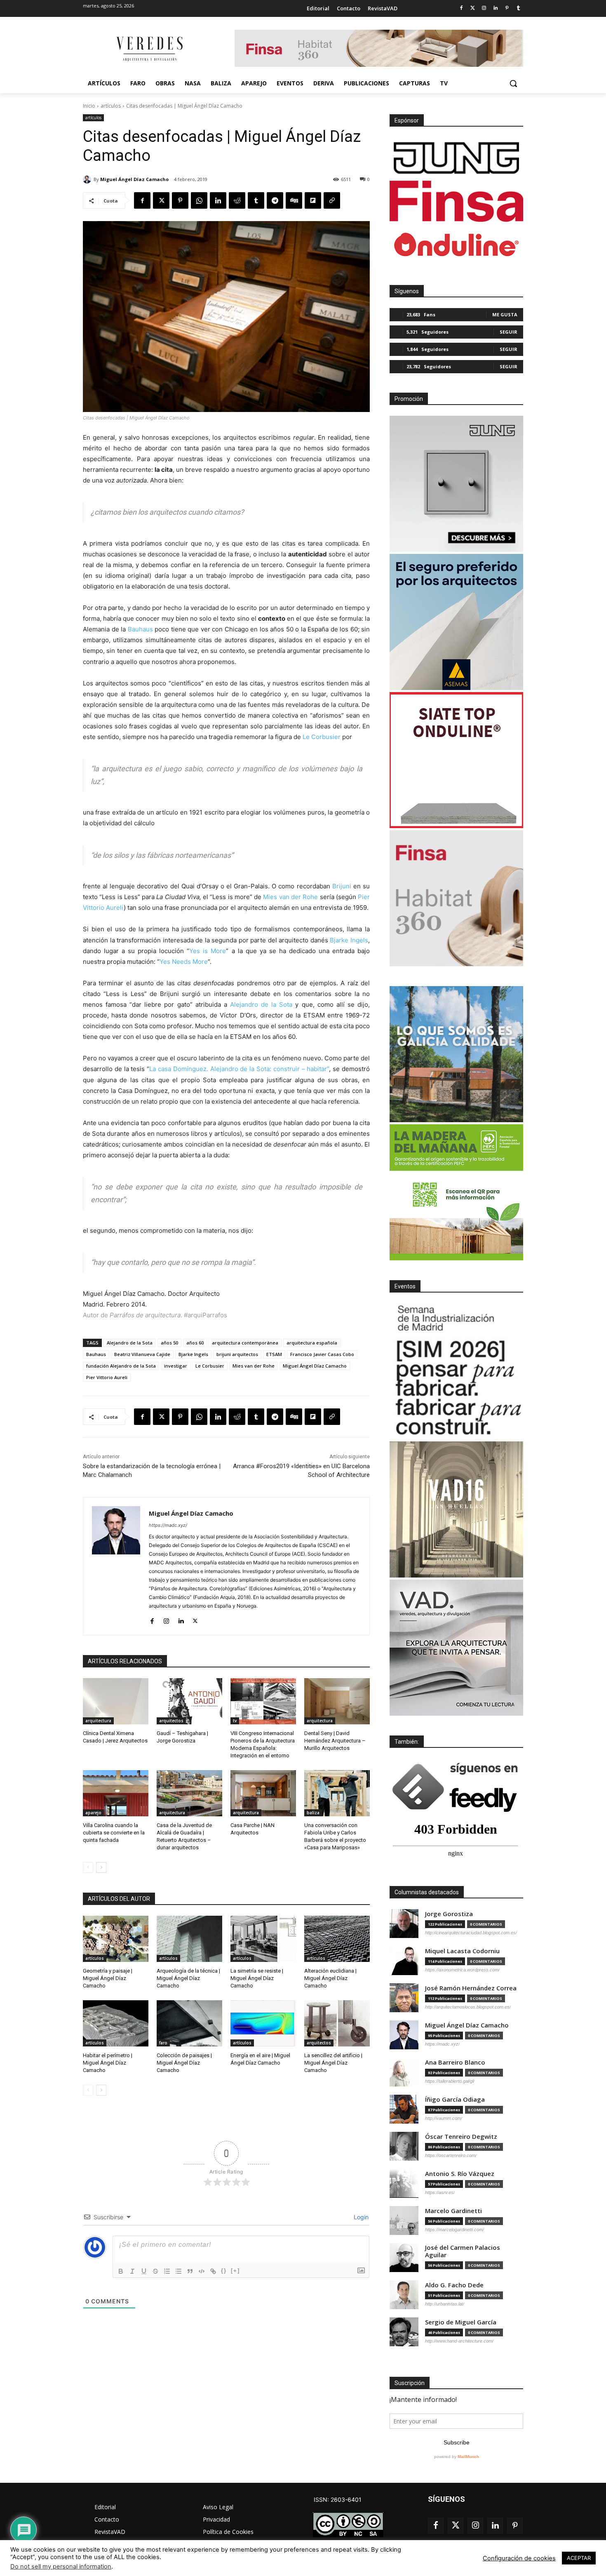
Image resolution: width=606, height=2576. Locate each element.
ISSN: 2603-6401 (338, 2499)
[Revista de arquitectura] (149, 49)
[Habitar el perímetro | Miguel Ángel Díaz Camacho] (116, 2023)
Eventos (405, 1286)
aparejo (93, 1813)
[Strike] (155, 2271)
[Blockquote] (190, 2271)
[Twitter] (473, 8)
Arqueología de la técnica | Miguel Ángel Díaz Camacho (188, 1978)
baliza (313, 1813)
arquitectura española (312, 1343)
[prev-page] (88, 1867)
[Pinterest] (507, 8)
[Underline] (144, 2271)
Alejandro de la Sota (261, 1004)
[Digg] (294, 200)
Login (360, 2217)
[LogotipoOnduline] (456, 245)
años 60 (195, 1343)
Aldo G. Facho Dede (454, 2285)
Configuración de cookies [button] (519, 2558)
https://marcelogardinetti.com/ (454, 2230)
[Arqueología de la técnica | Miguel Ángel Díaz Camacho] (189, 1939)
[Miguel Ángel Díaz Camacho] (88, 179)
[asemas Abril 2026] (456, 622)
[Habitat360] (456, 898)
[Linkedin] (496, 8)
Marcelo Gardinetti (453, 2211)
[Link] (213, 2271)
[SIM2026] (456, 1371)
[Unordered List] (179, 2271)
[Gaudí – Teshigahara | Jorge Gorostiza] (189, 1701)
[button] (513, 83)
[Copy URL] (332, 200)
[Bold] (121, 2271)
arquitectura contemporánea (245, 1343)
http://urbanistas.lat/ (445, 2304)
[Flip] (313, 200)
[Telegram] (275, 200)
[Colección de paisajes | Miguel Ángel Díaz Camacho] (189, 2023)
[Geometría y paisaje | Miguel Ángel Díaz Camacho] (116, 1939)
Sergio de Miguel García (461, 2322)
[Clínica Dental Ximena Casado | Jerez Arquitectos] (116, 1701)
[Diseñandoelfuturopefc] (456, 1192)
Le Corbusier (322, 737)
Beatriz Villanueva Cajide (142, 1354)
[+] (235, 2271)
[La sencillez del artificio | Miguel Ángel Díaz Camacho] (337, 2023)
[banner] (456, 1648)
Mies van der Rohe (290, 897)
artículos (111, 106)
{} (224, 2271)
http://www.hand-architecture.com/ (459, 2341)
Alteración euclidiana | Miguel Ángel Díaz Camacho (330, 1978)
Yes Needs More (184, 962)
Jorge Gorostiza (449, 1914)
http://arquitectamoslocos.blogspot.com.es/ (468, 2007)
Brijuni (342, 886)
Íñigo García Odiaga (455, 2099)
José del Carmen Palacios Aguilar (463, 2251)
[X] (161, 200)
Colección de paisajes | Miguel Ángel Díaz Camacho (184, 2063)
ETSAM (274, 1354)
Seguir (509, 332)
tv (235, 1721)
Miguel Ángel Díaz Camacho (134, 179)
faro (163, 2043)
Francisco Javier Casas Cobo (322, 1354)
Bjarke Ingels (349, 940)
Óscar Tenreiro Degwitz (461, 2137)
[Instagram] (484, 8)
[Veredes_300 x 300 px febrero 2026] (456, 1054)
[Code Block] (202, 2271)
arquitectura (98, 1721)
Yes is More (208, 951)
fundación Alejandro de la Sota (121, 1366)
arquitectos (171, 1721)
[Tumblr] (518, 8)
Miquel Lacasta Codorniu (462, 1951)
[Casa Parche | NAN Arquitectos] (263, 1793)
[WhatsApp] (199, 200)
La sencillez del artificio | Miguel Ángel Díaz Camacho (333, 2063)
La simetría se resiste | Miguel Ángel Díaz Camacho (257, 1978)
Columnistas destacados (427, 1892)
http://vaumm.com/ (444, 2118)
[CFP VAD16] (456, 1509)
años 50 (169, 1343)
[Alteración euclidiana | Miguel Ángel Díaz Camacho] (337, 1939)
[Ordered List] (167, 2271)
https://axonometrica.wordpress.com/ (462, 1970)
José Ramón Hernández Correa (471, 1988)
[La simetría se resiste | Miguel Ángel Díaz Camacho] (263, 1939)
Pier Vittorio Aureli (107, 1377)
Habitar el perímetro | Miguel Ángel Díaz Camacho (108, 2063)
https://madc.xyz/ (168, 1525)
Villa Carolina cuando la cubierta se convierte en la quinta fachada (114, 1833)
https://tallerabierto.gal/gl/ (450, 2081)
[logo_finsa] (456, 201)
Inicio (89, 106)
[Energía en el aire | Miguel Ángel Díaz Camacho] (263, 2023)
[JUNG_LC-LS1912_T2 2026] (456, 484)
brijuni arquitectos (237, 1354)
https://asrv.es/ (440, 2192)
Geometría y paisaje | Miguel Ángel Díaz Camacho (108, 1978)
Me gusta (505, 314)
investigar (176, 1366)
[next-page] (101, 1867)
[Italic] (132, 2271)
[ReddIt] (237, 200)
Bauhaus (140, 629)
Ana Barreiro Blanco (455, 2062)
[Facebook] (461, 8)
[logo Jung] (456, 158)
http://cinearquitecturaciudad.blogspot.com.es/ (471, 1933)
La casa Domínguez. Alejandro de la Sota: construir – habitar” (239, 1069)
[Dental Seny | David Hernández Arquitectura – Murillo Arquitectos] (337, 1701)
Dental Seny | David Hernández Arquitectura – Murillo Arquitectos (335, 1741)
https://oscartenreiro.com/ (451, 2155)
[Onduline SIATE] (456, 760)
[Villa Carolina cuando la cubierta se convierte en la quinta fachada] (116, 1793)
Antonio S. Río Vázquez (460, 2174)
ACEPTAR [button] (579, 2558)
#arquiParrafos (206, 1315)
